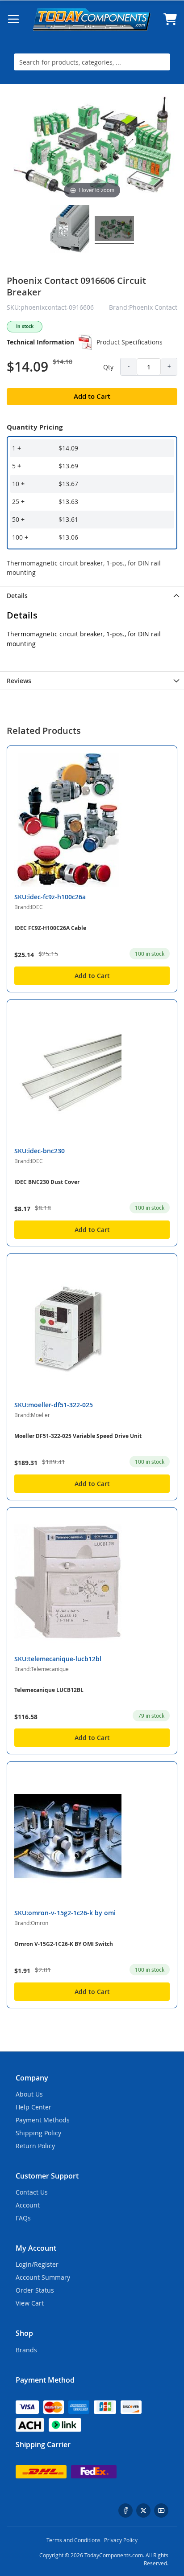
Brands (26, 2350)
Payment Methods (43, 2120)
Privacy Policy (121, 2540)
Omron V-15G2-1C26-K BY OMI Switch (64, 1944)
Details (17, 596)
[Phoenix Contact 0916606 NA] (70, 230)
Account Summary (43, 2277)
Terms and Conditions (73, 2540)
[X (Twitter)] (143, 2510)
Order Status (35, 2290)
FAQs (23, 2218)
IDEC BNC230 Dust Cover (47, 1182)
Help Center (33, 2107)
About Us (29, 2094)
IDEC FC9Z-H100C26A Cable (50, 928)
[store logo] (92, 19)
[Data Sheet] (85, 342)
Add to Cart (92, 976)
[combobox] (92, 62)
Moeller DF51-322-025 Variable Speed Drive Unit (78, 1436)
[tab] (92, 595)
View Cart (30, 2303)
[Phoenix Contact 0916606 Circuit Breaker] (114, 230)
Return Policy (35, 2146)
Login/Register (37, 2264)
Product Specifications (130, 342)
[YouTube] (161, 2510)
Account (28, 2205)
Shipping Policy (38, 2133)
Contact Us (32, 2192)
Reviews (19, 681)
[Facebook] (125, 2510)
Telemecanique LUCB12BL (49, 1690)
